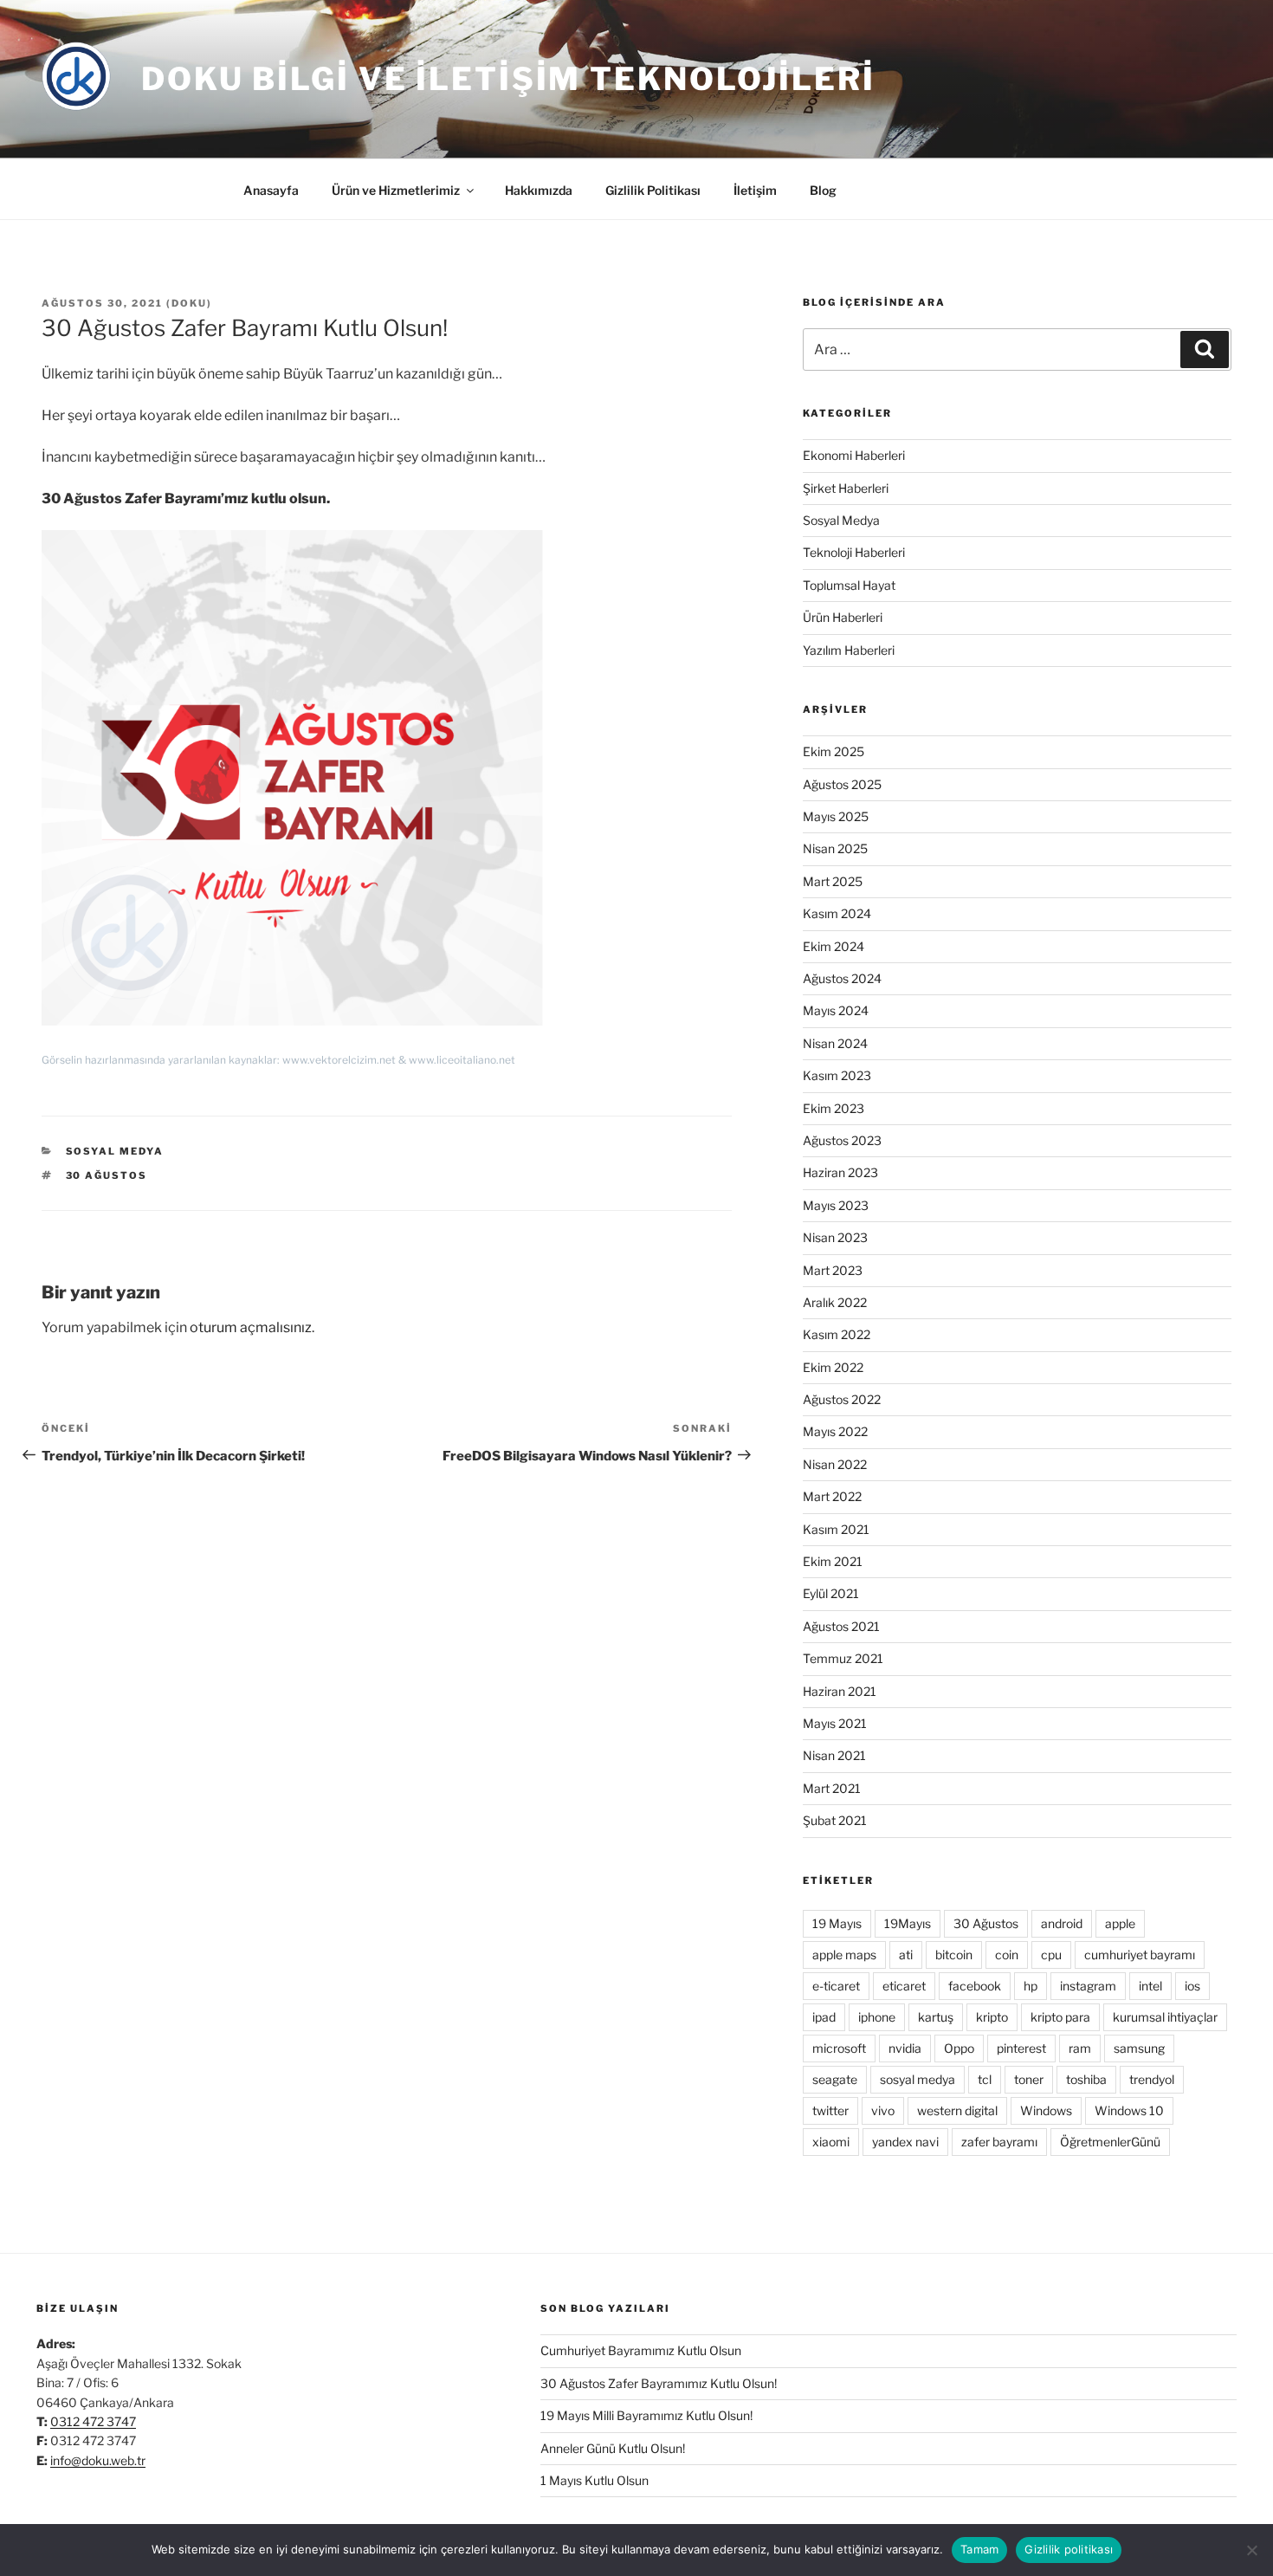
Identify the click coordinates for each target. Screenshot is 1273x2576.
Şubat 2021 (835, 1820)
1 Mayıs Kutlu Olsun (594, 2480)
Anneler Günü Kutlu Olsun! (613, 2448)
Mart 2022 (832, 1496)
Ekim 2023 (834, 1108)
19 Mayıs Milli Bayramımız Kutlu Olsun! (646, 2415)
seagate (835, 2079)
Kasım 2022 (837, 1334)
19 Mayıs (837, 1923)
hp (1031, 1986)
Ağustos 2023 (842, 1140)
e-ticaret (836, 1986)
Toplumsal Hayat (849, 585)
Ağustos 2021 (841, 1626)
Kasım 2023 (837, 1075)
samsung (1139, 2048)
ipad (824, 2017)
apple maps (844, 1955)
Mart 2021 (832, 1788)
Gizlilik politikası (1069, 2549)
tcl (985, 2079)
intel (1150, 1986)
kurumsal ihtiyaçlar (1165, 2017)
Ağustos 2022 (842, 1399)
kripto (992, 2017)
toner (1029, 2079)
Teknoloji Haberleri (854, 552)
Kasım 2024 (837, 913)
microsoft (839, 2048)
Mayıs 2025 (836, 816)
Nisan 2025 (835, 848)
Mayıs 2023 (836, 1205)
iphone (877, 2017)
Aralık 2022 (835, 1302)
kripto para (1060, 2017)
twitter (830, 2110)
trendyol (1152, 2079)
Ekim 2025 (834, 751)
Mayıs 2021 (835, 1723)
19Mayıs (908, 1923)
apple (1120, 1923)
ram (1080, 2048)
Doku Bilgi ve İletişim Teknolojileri (508, 79)
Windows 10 (1129, 2110)
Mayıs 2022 (835, 1431)
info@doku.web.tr (98, 2460)
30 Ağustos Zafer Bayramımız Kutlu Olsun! (659, 2383)
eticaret (904, 1986)
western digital (957, 2110)
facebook (975, 1986)
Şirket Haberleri (846, 488)
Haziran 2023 (840, 1172)
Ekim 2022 (833, 1367)
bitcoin (954, 1955)
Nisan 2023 (835, 1237)
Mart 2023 (833, 1270)
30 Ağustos (107, 1175)
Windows (1046, 2110)
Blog (823, 190)
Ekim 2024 (834, 946)
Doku (189, 303)
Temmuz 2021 (843, 1658)
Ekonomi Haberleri (854, 455)
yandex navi (905, 2142)
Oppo (959, 2048)
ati (906, 1955)
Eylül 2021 (831, 1593)
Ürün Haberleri (843, 617)
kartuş (936, 2017)
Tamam (979, 2549)
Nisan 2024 (835, 1043)
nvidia (905, 2048)
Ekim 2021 (833, 1561)
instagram (1088, 1986)
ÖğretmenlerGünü (1110, 2142)
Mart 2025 (833, 881)
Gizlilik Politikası (653, 190)
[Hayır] (1251, 2550)
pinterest (1021, 2048)
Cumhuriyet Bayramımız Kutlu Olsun (641, 2350)
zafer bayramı (999, 2142)
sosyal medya (918, 2079)
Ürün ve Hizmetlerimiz (396, 190)
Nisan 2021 (834, 1755)
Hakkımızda (539, 190)
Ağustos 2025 (842, 784)
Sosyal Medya (115, 1151)
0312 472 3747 (93, 2421)
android (1062, 1923)
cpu (1051, 1955)
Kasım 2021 (836, 1529)
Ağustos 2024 (842, 978)
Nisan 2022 (835, 1464)
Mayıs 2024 (836, 1010)
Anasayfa (271, 190)
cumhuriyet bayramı (1140, 1955)
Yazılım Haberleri (849, 650)
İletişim (755, 190)
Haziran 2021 (840, 1691)
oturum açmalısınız (251, 1327)
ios (1192, 1986)
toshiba (1086, 2079)
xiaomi (831, 2142)
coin (1007, 1955)
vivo (883, 2110)
